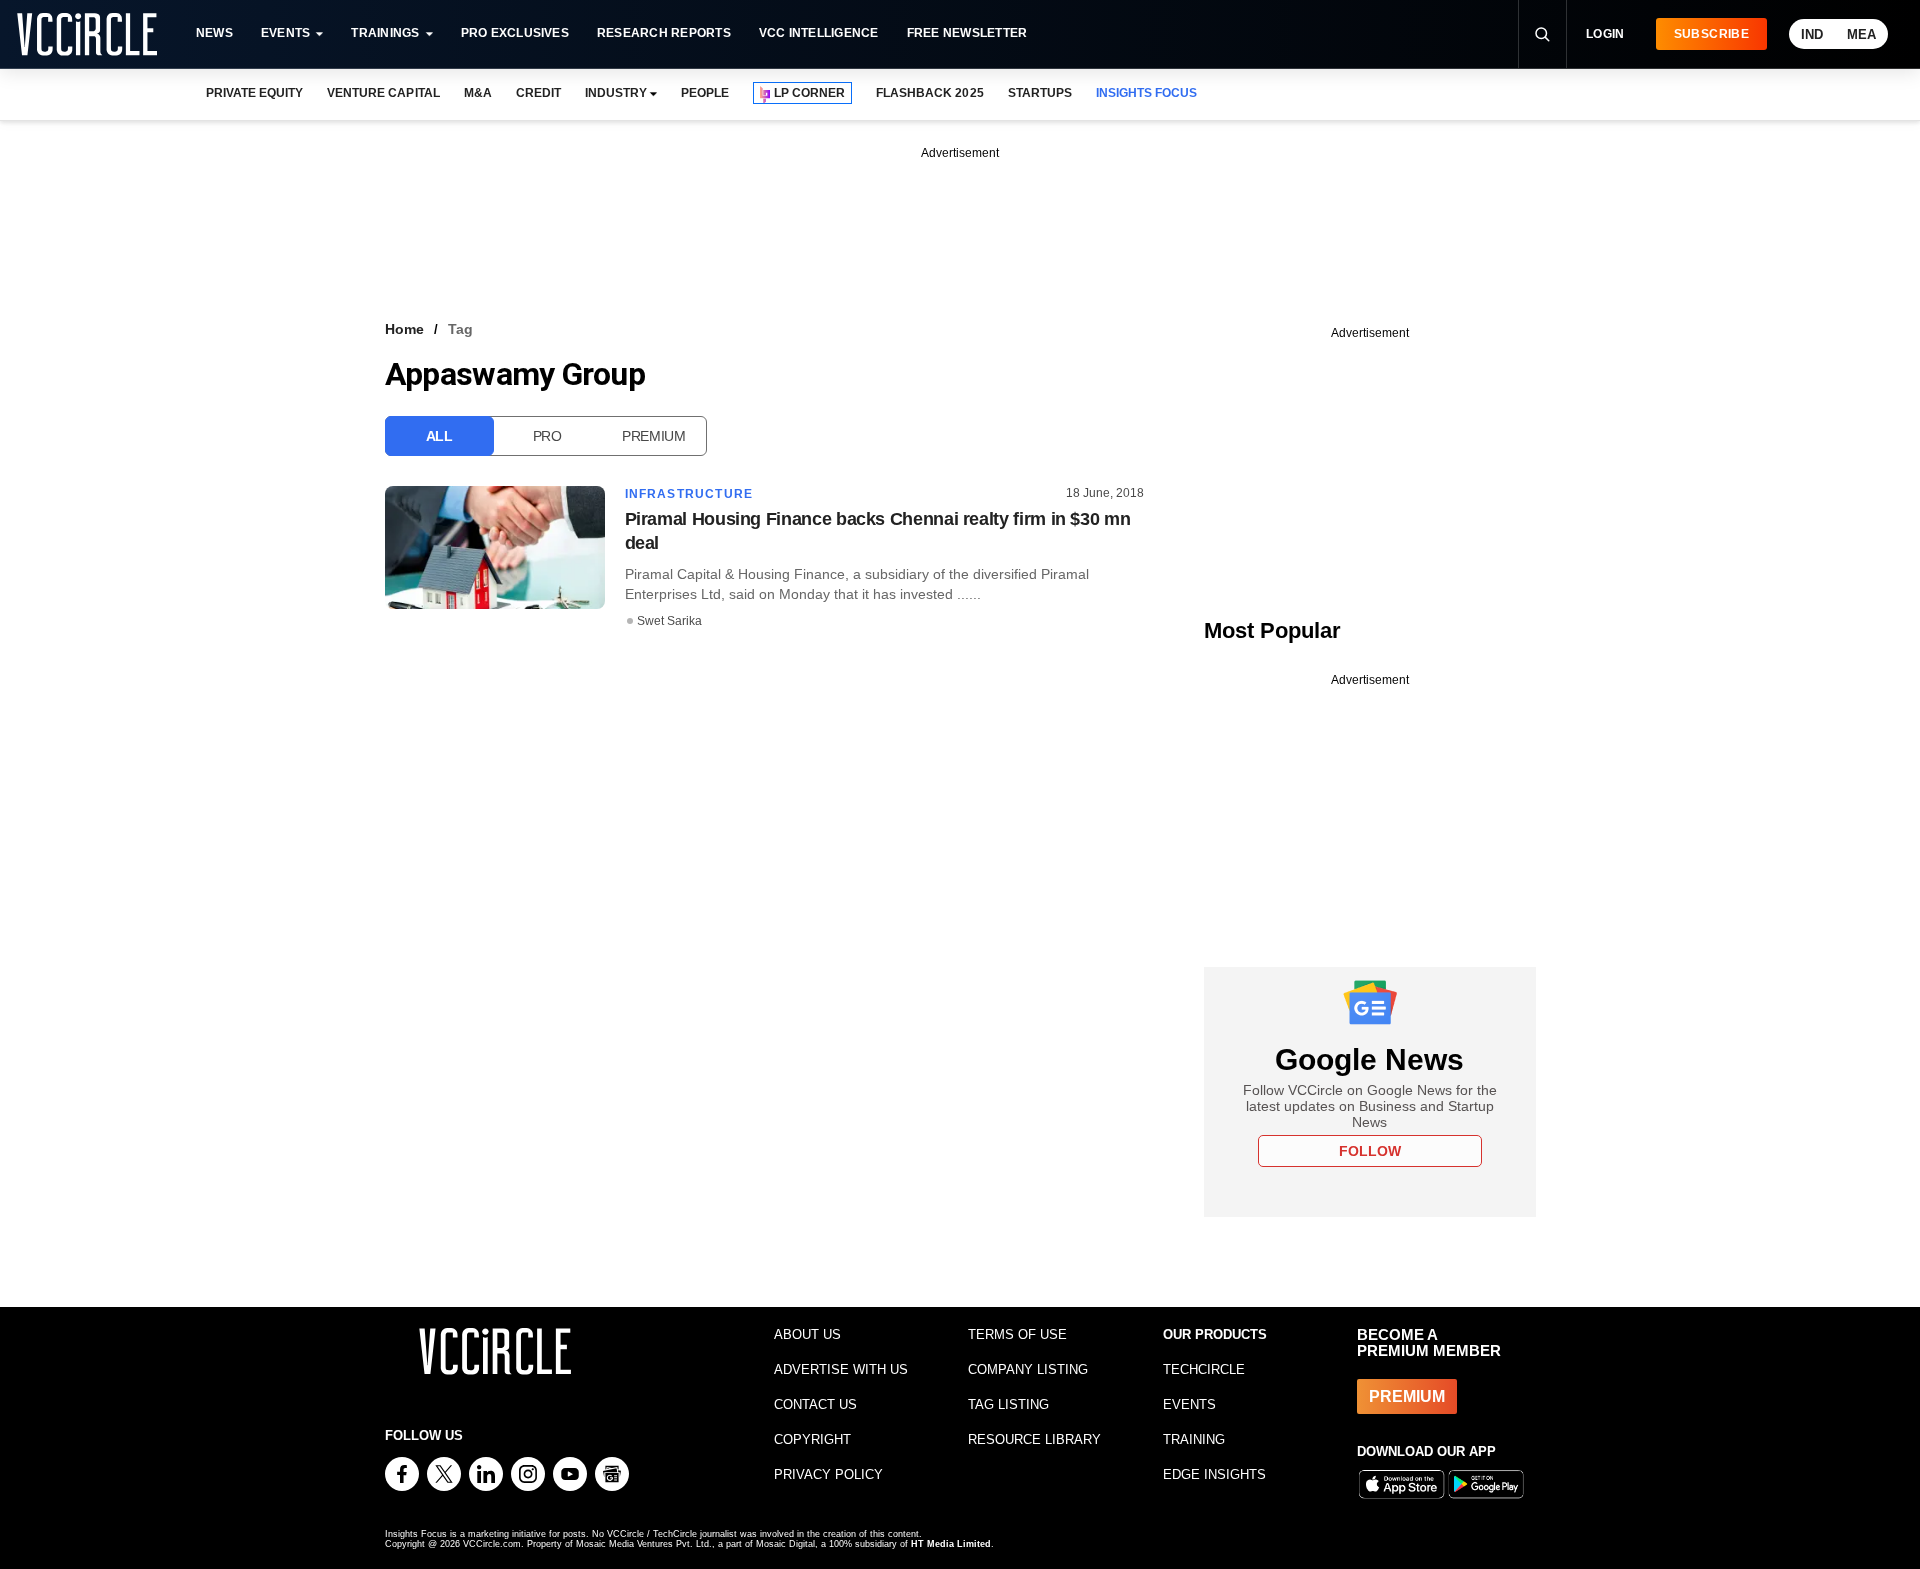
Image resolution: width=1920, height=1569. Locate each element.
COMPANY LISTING (1028, 1369)
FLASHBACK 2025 (929, 93)
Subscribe (1711, 34)
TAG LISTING (1008, 1404)
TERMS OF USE (1017, 1334)
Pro (547, 436)
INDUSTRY (616, 93)
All (439, 436)
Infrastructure (689, 494)
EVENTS (1189, 1404)
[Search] (1542, 34)
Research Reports (664, 33)
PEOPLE (705, 93)
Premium (654, 436)
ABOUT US (807, 1334)
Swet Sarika (669, 621)
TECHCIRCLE (1204, 1369)
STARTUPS (1040, 93)
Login (1605, 34)
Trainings (385, 33)
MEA (1861, 34)
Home (404, 329)
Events (285, 33)
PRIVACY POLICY (828, 1474)
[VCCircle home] (87, 34)
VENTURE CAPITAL (383, 93)
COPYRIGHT (812, 1439)
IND (1812, 34)
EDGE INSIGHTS (1214, 1474)
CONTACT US (815, 1404)
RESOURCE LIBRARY (1034, 1439)
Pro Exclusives (515, 33)
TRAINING (1194, 1439)
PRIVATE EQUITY (254, 93)
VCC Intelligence (819, 33)
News (214, 33)
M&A (478, 93)
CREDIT (538, 93)
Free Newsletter (967, 33)
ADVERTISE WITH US (841, 1369)
